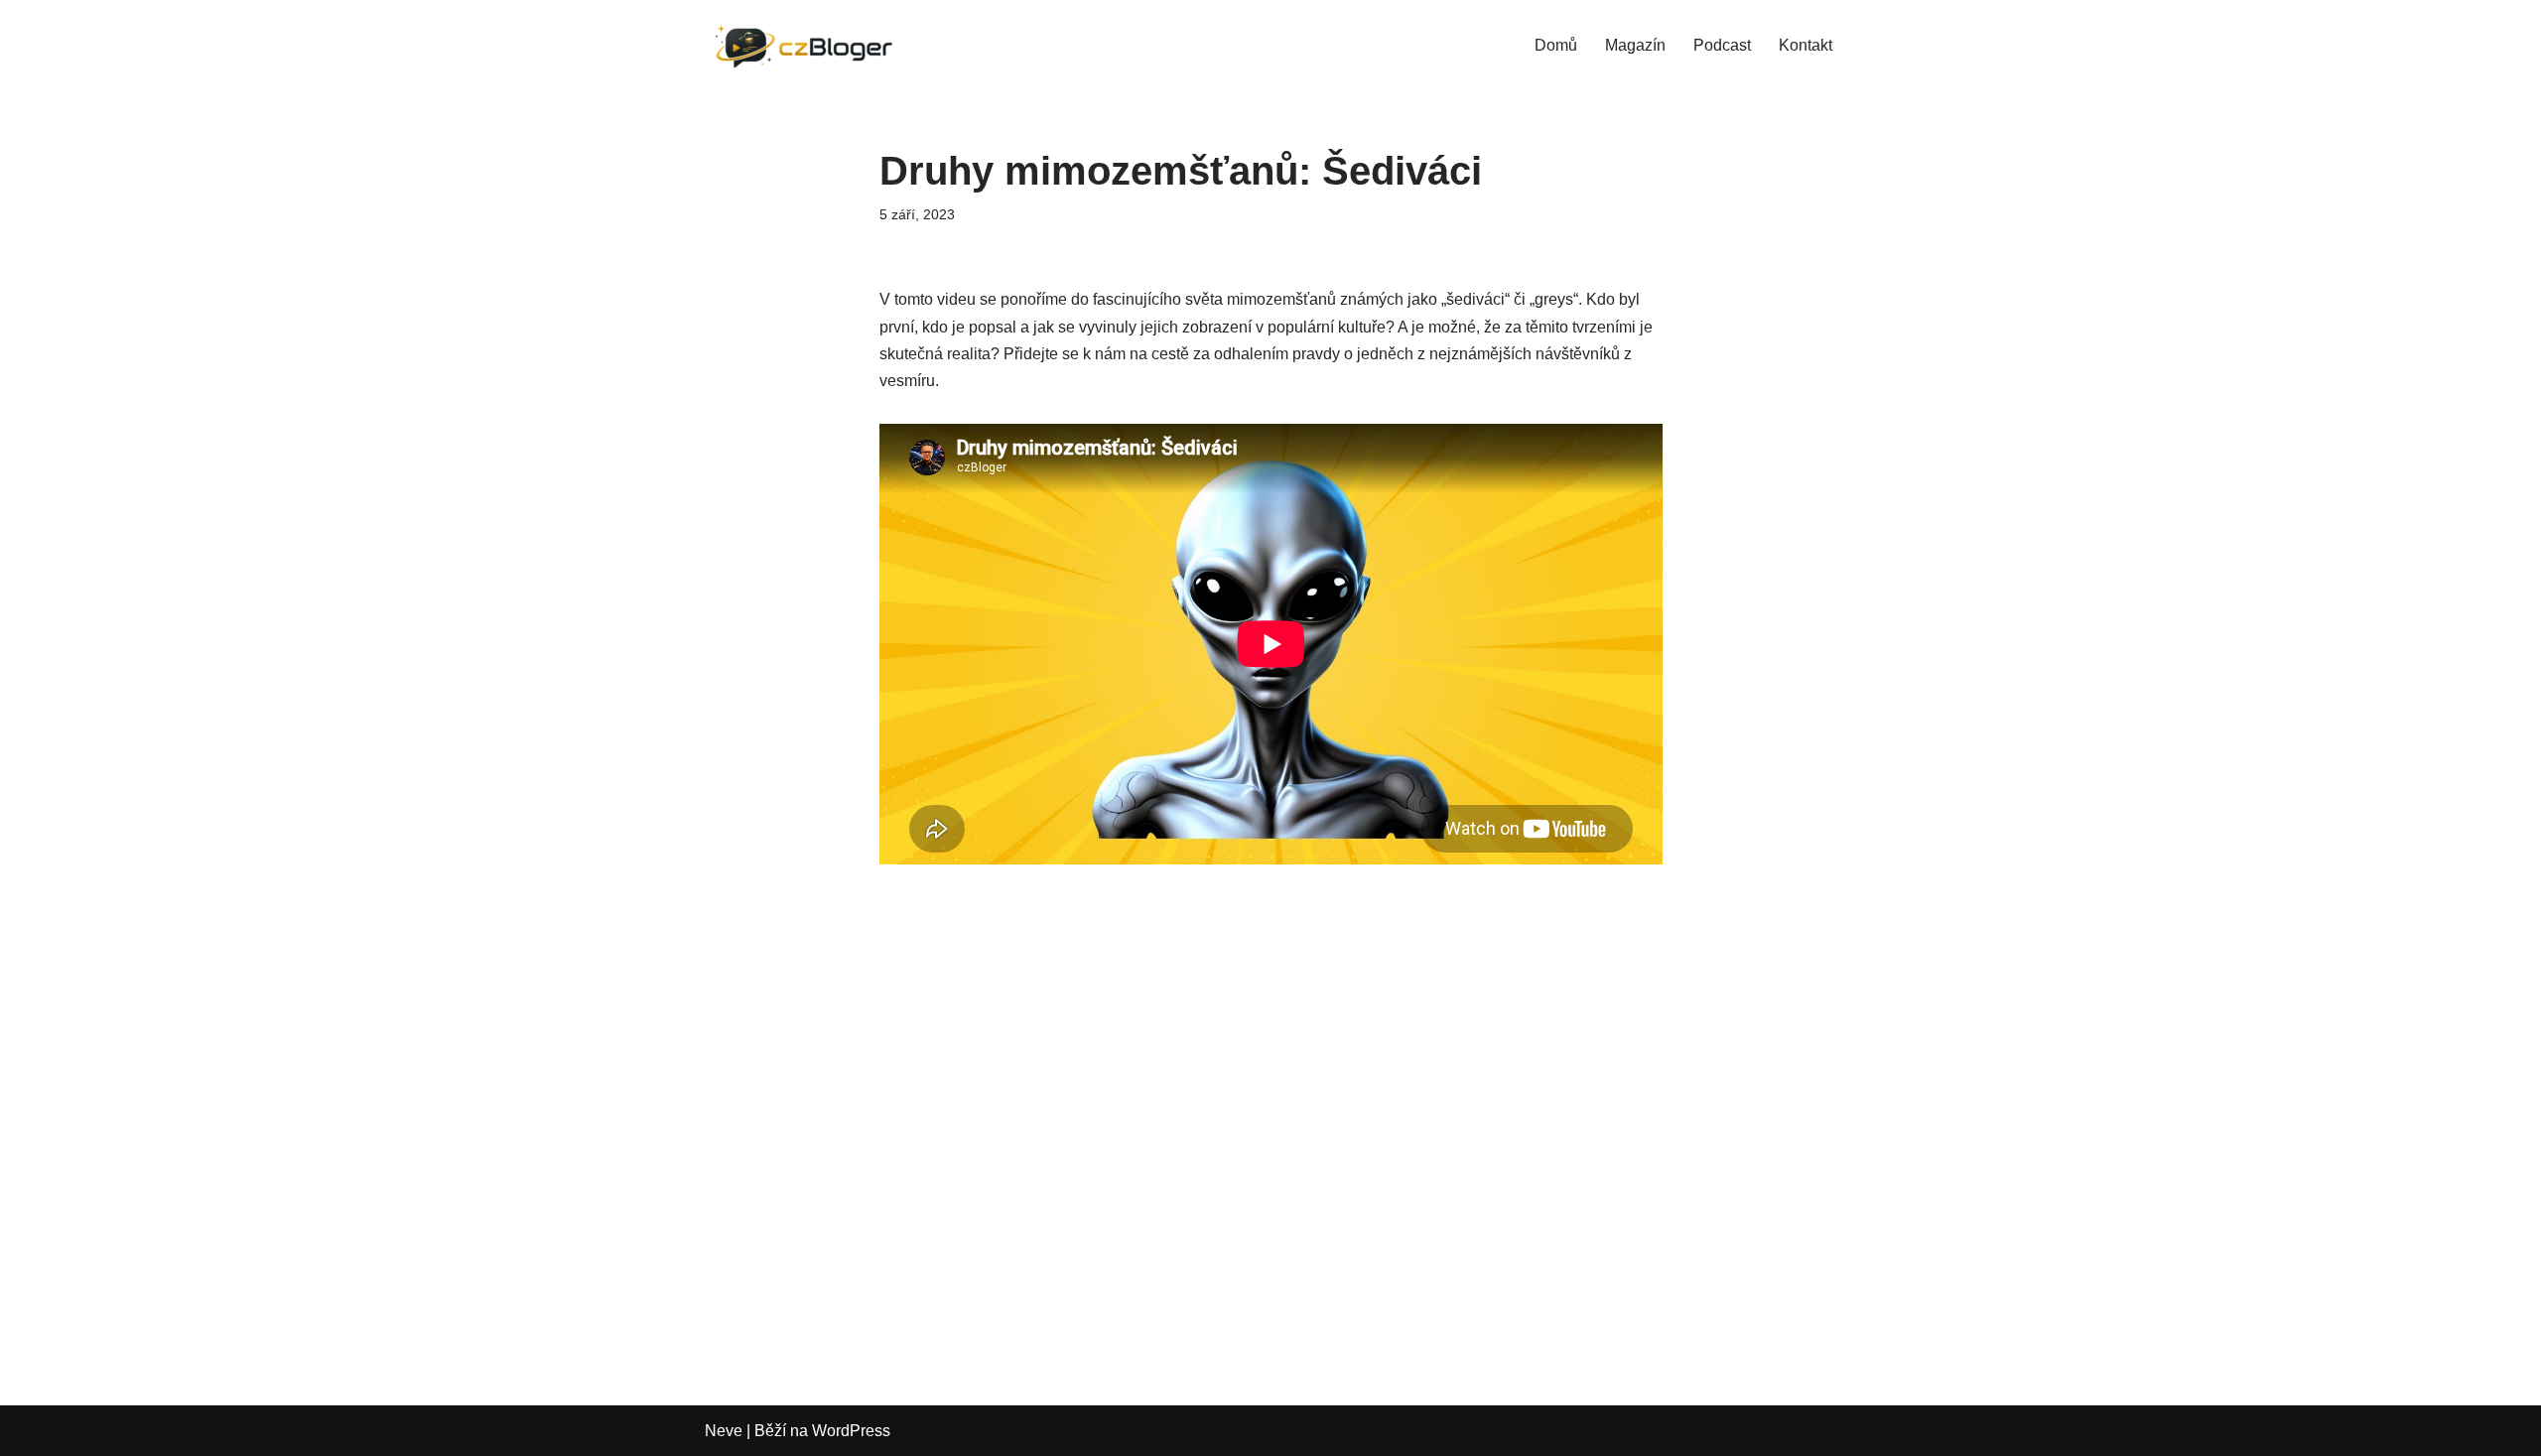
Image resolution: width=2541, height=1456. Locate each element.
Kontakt (1805, 45)
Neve (724, 1431)
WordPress (851, 1431)
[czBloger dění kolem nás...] (809, 45)
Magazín (1635, 45)
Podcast (1722, 45)
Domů (1556, 45)
